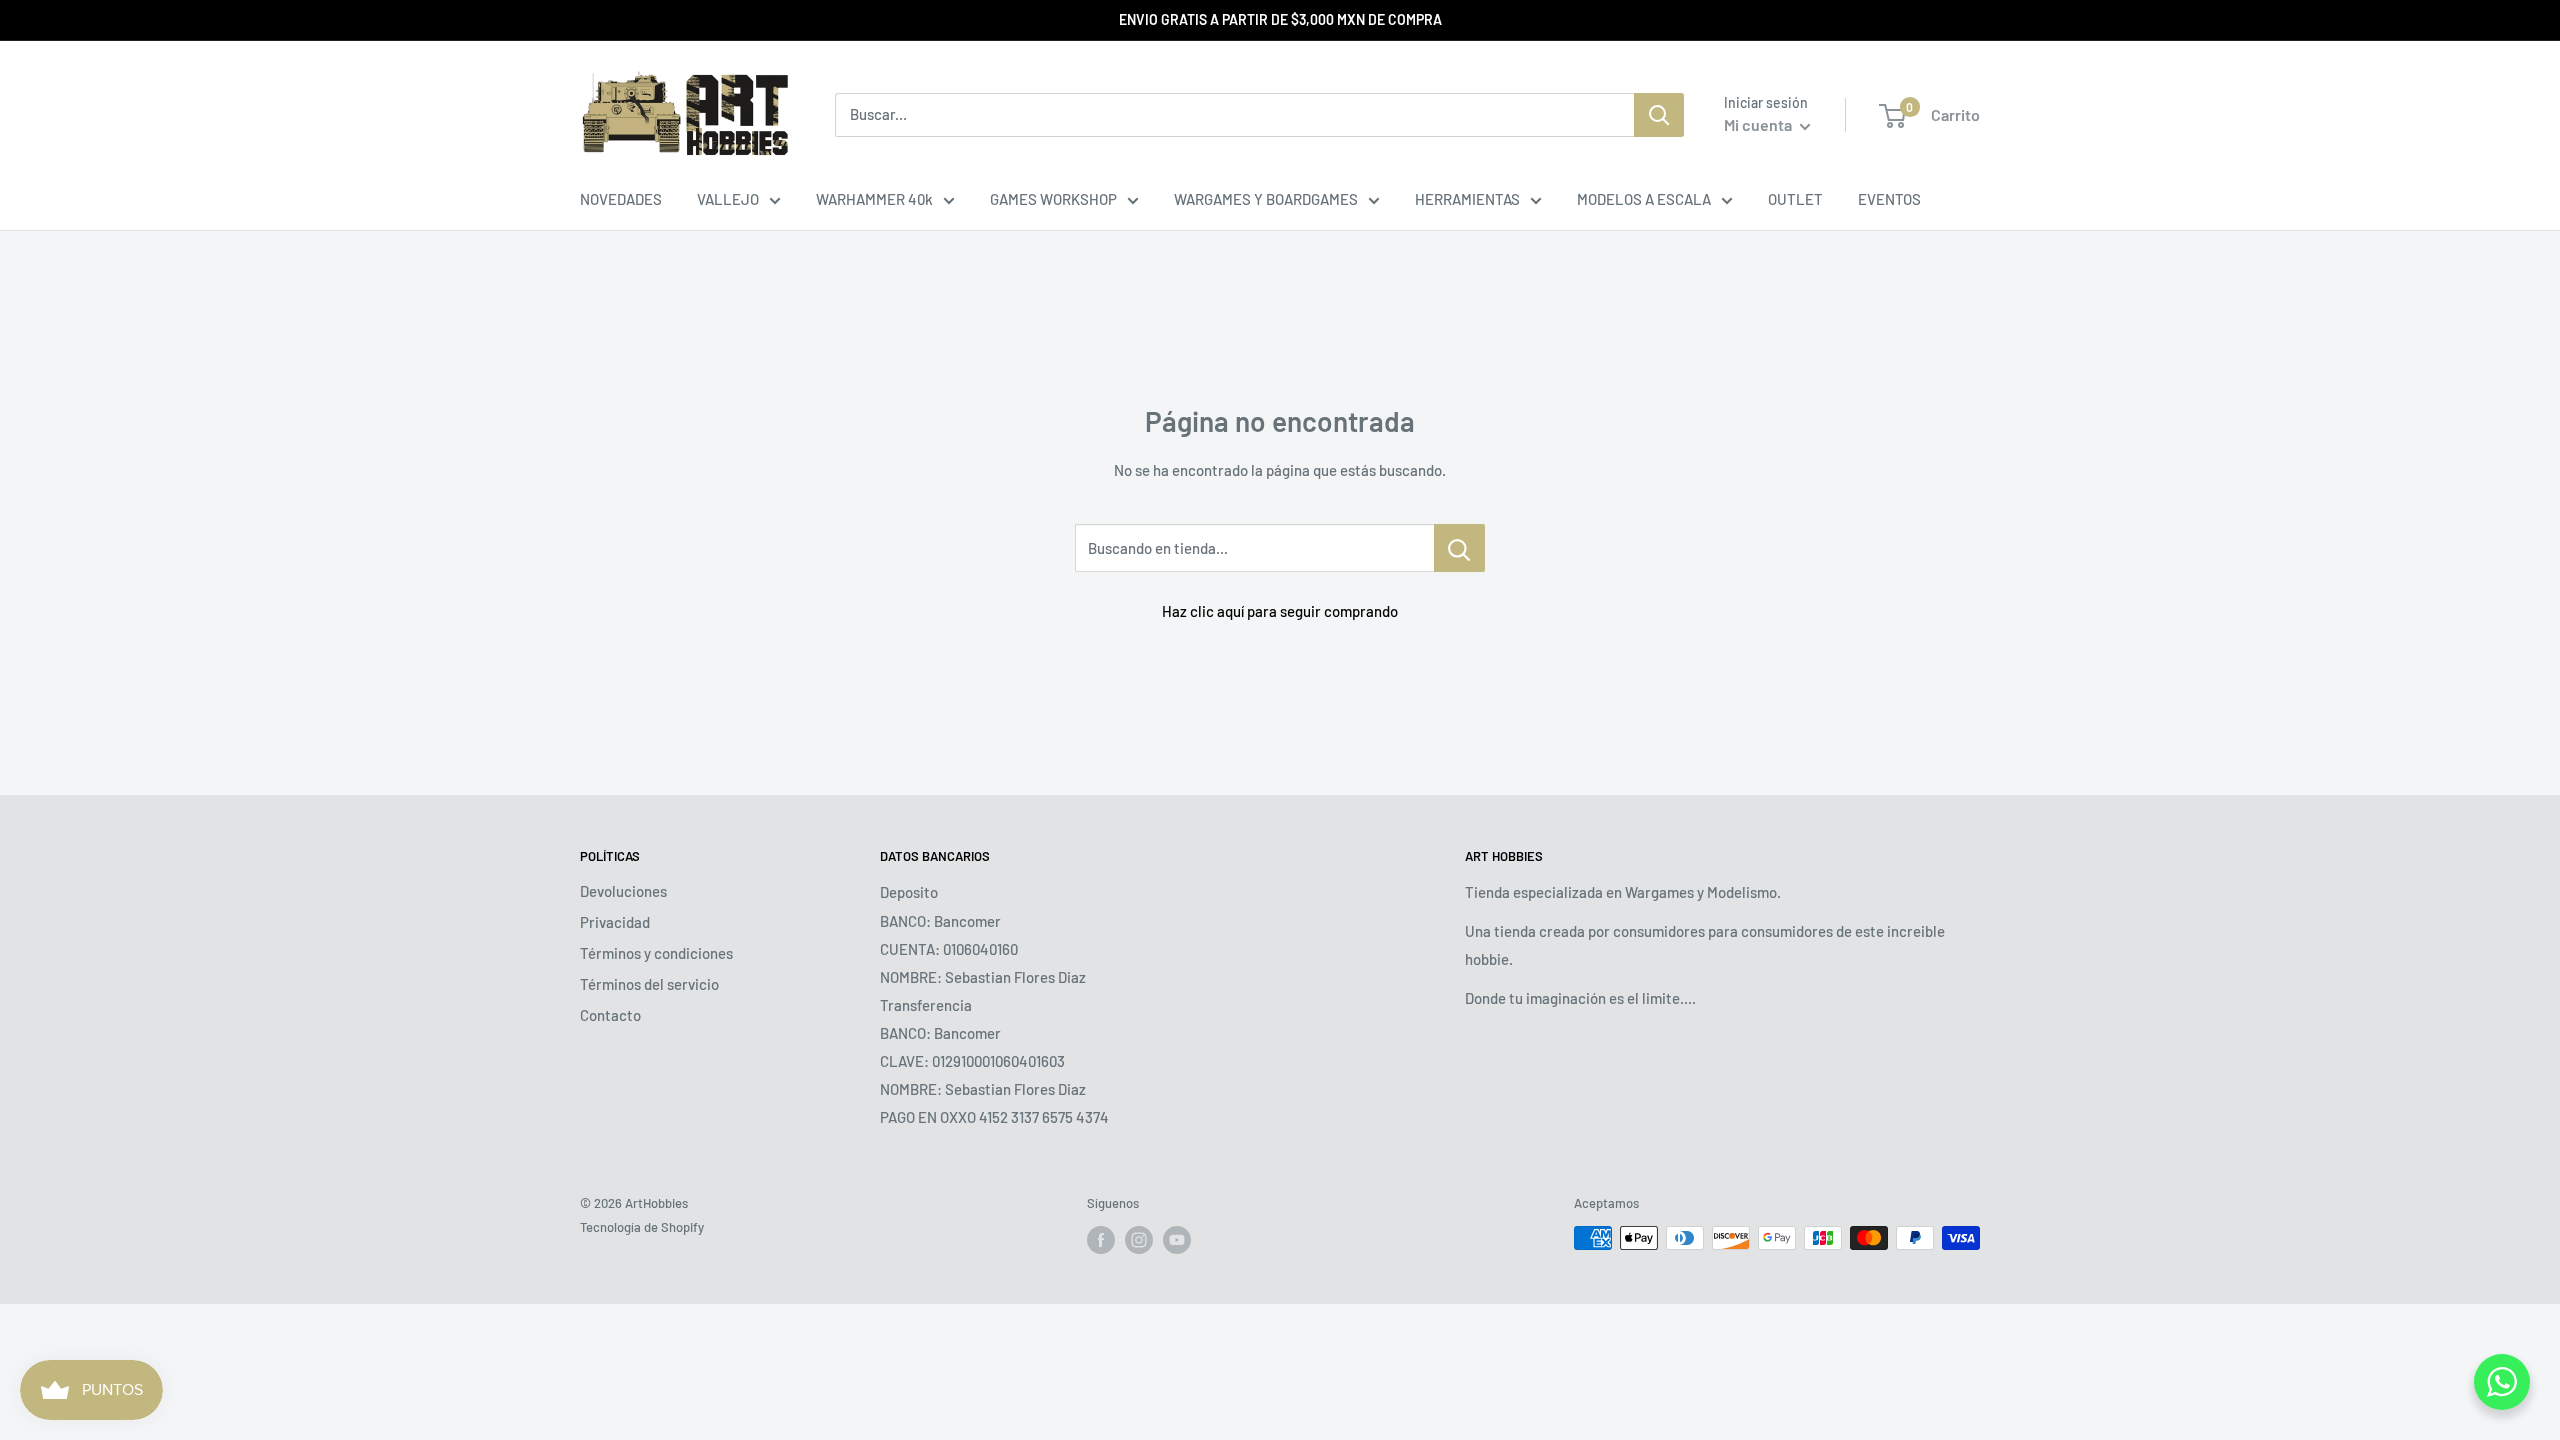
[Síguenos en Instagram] (1139, 1240)
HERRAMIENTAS (1467, 199)
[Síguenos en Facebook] (1101, 1240)
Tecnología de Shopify (642, 1227)
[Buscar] (1659, 115)
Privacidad (615, 922)
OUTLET (1795, 199)
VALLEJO (728, 199)
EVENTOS (1889, 199)
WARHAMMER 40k (874, 199)
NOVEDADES (621, 199)
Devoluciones (623, 891)
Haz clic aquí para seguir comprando (1280, 611)
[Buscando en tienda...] (1459, 548)
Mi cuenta (1759, 124)
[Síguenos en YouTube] (1177, 1240)
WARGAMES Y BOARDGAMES (1266, 199)
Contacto (610, 1015)
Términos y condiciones (656, 953)
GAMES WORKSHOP (1053, 199)
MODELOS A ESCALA (1644, 199)
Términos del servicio (649, 984)
